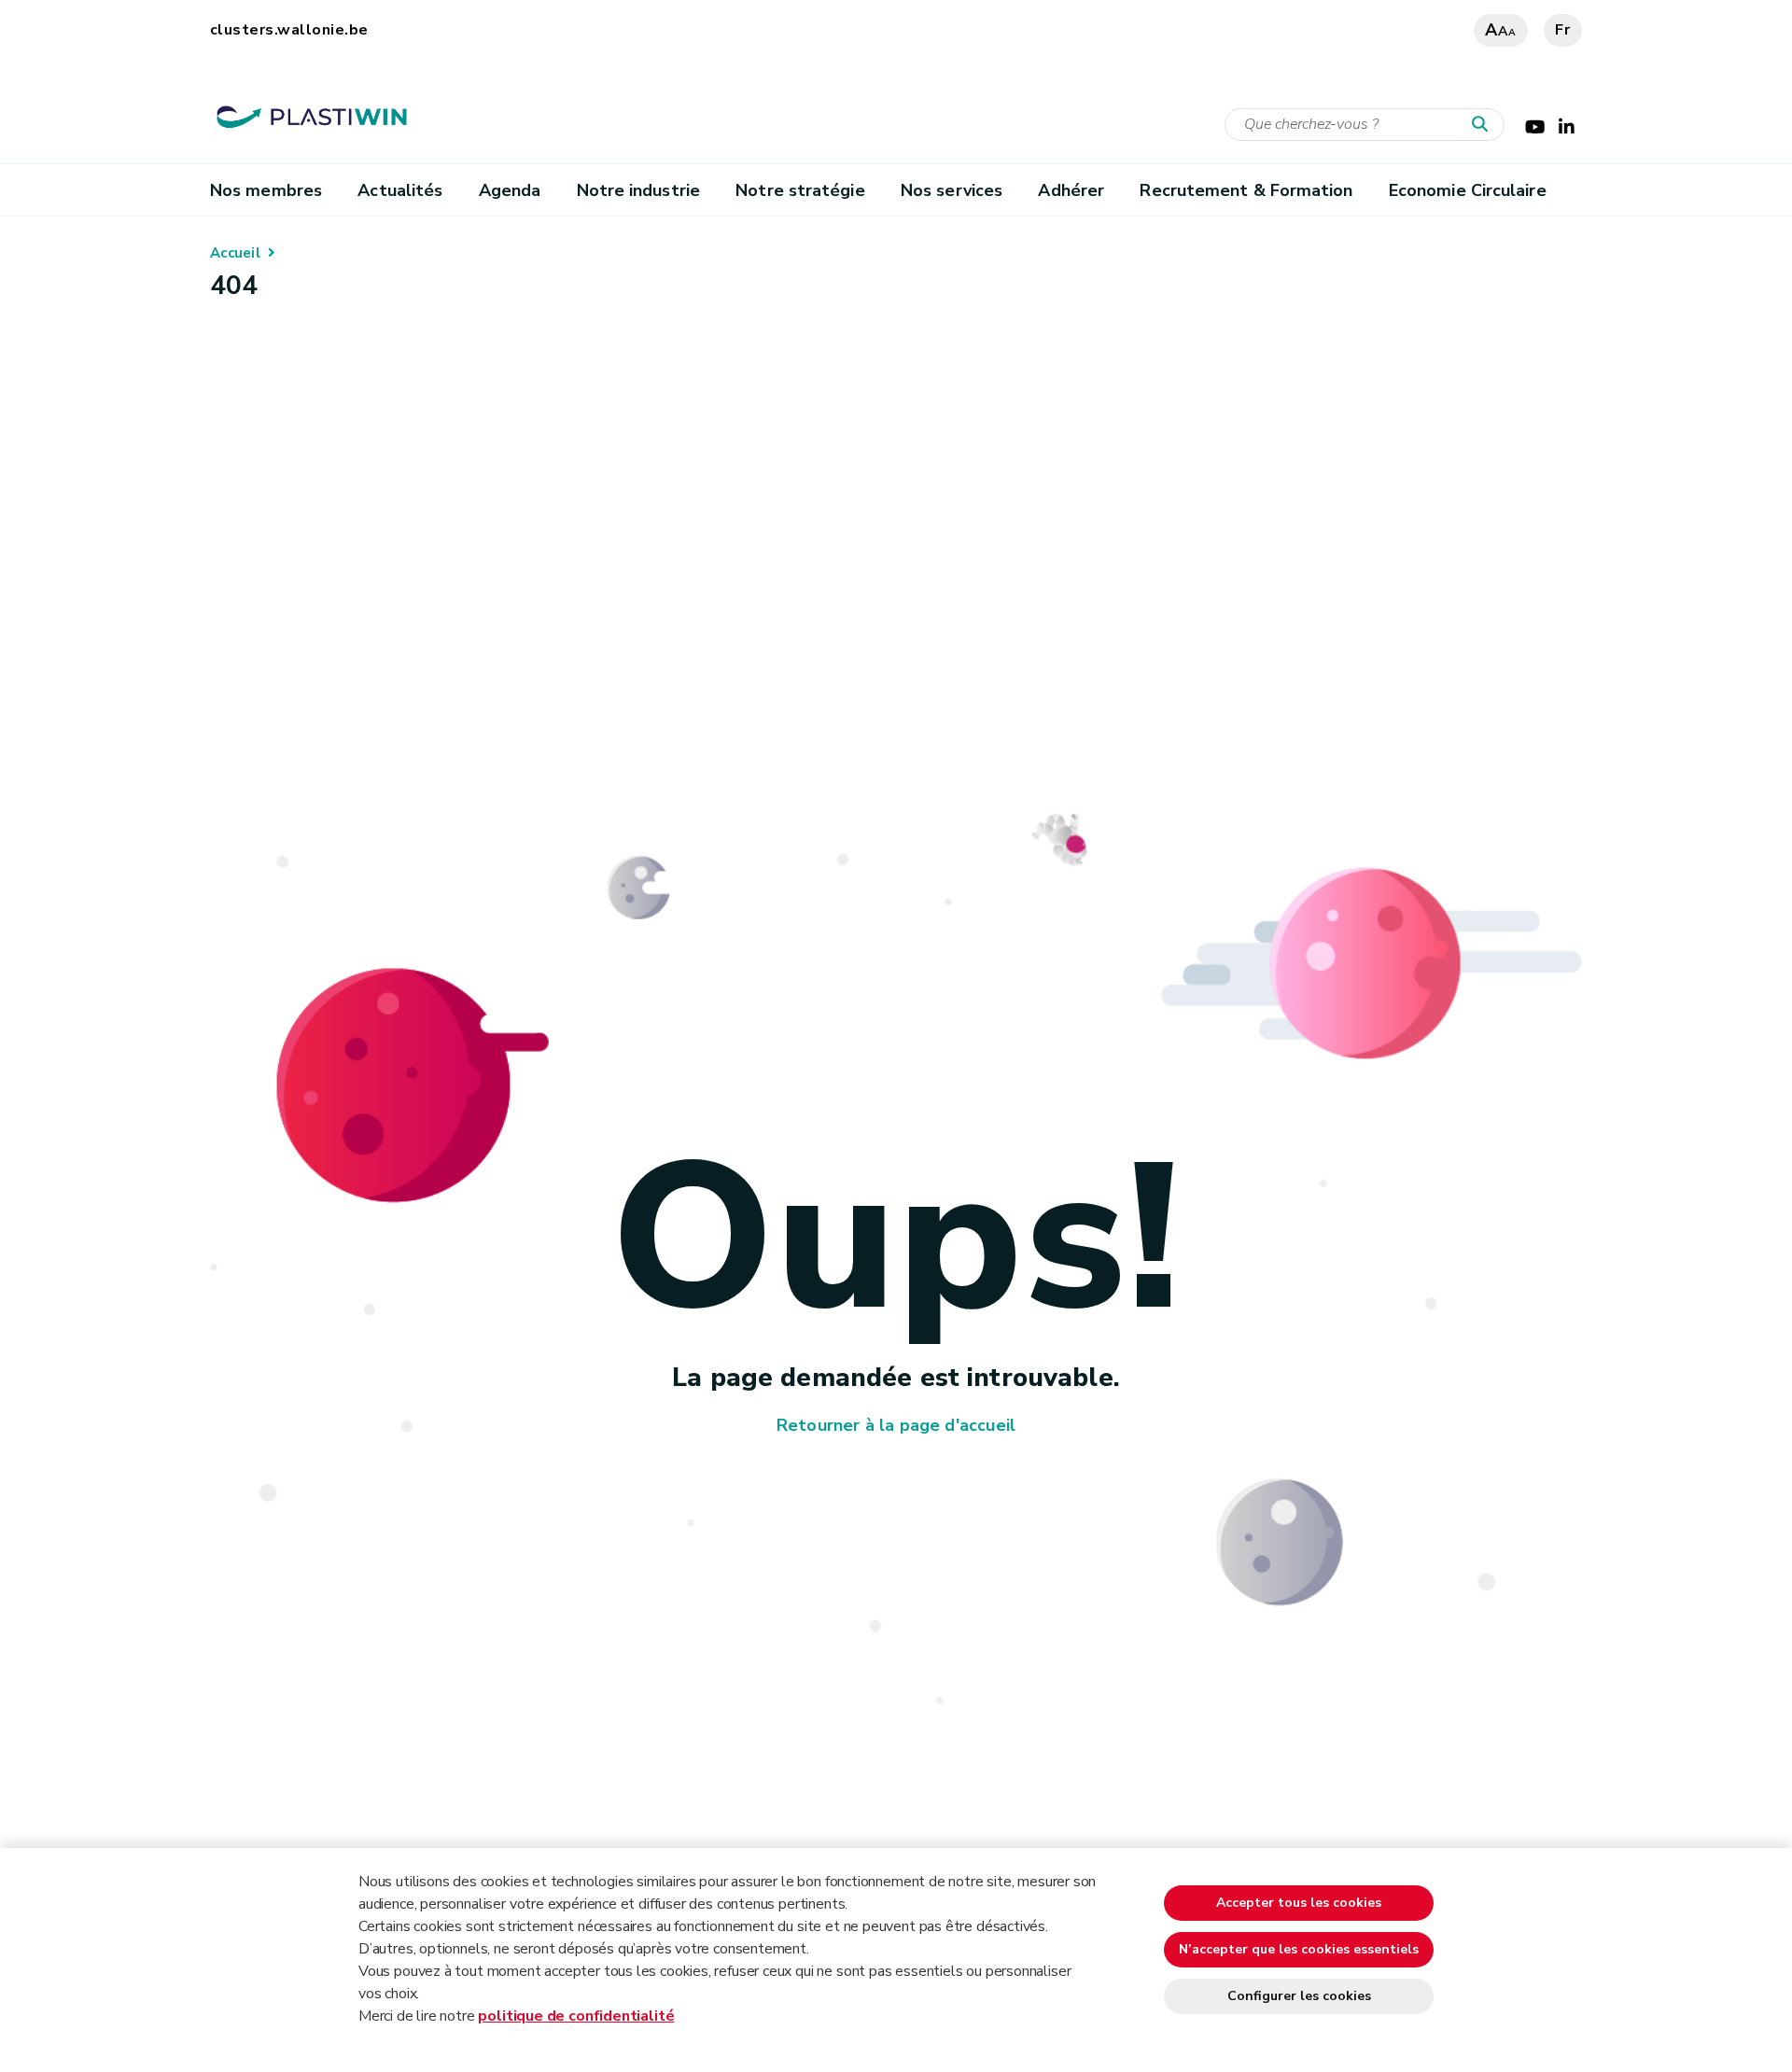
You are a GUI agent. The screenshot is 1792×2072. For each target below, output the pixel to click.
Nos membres (266, 190)
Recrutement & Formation (1246, 190)
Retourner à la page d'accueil (896, 1425)
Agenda (510, 190)
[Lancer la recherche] (1484, 125)
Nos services (952, 190)
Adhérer (1071, 190)
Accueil (235, 253)
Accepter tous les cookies (1299, 1903)
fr (1563, 30)
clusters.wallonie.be (289, 30)
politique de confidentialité (576, 2016)
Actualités (400, 190)
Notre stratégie (800, 190)
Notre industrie (638, 190)
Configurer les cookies (1299, 1996)
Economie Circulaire (1468, 190)
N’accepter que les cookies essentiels (1299, 1949)
